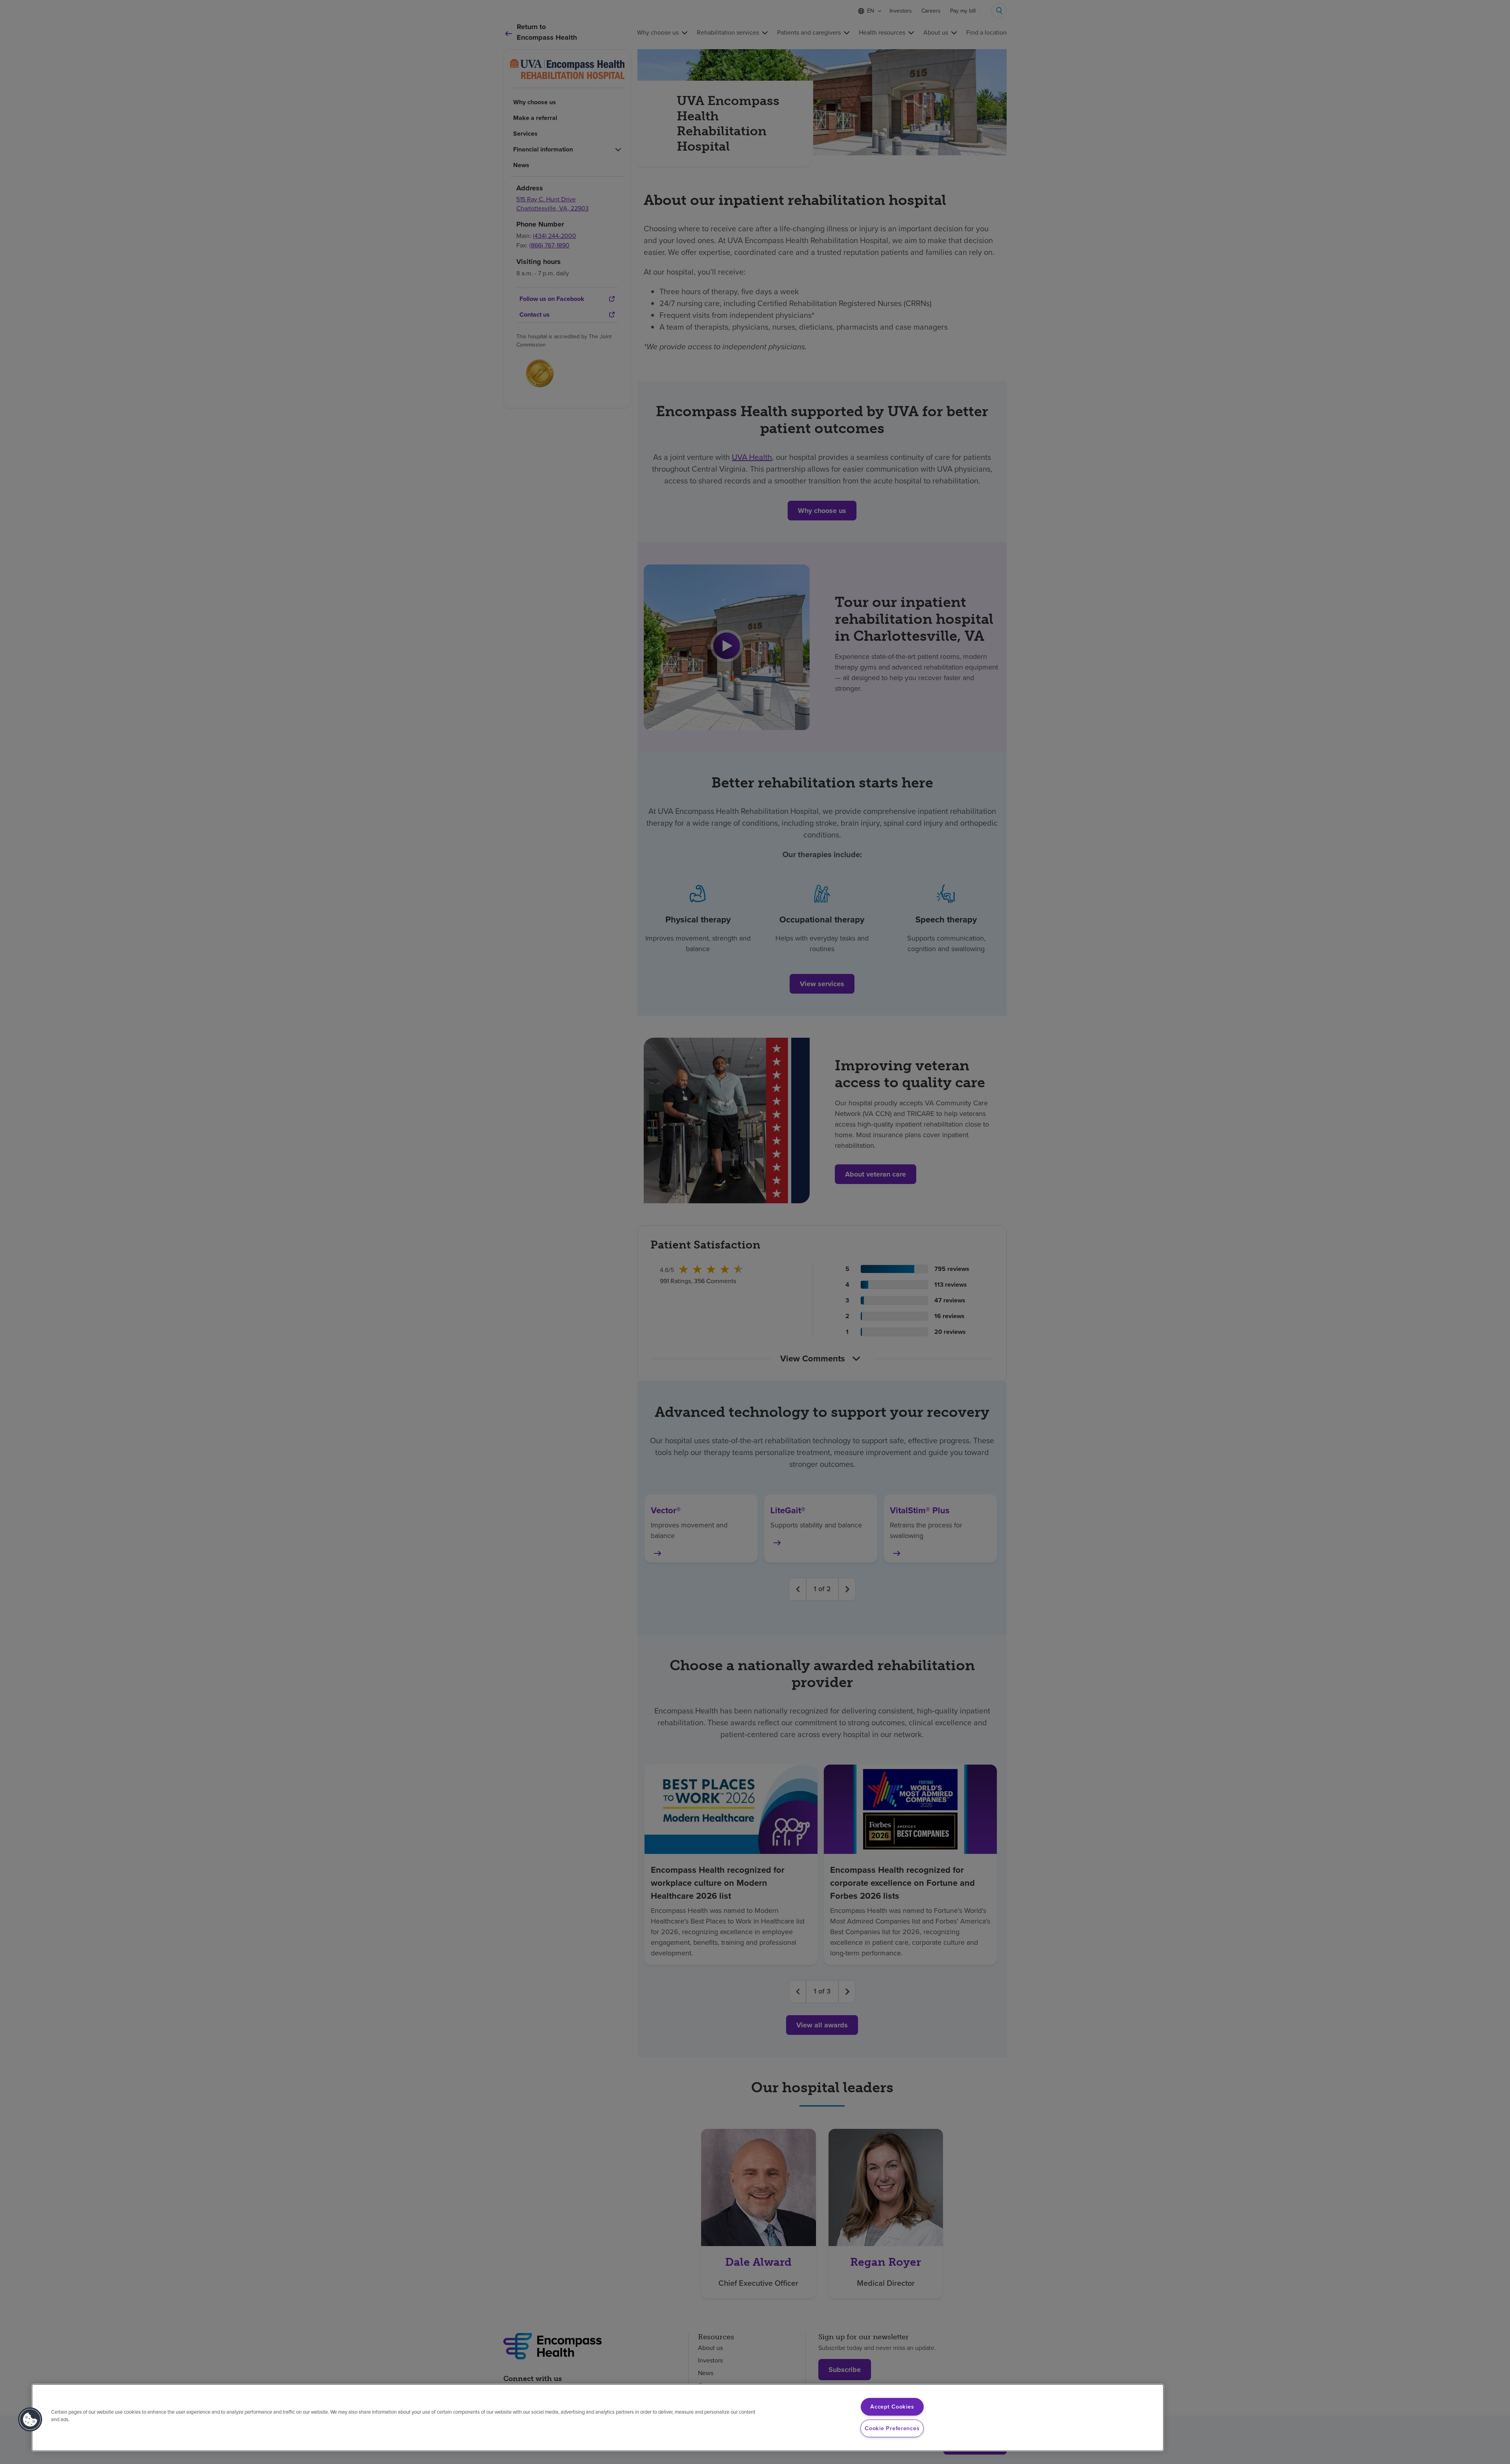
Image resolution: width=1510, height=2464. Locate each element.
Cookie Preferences (892, 2428)
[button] (30, 2420)
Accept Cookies (892, 2407)
